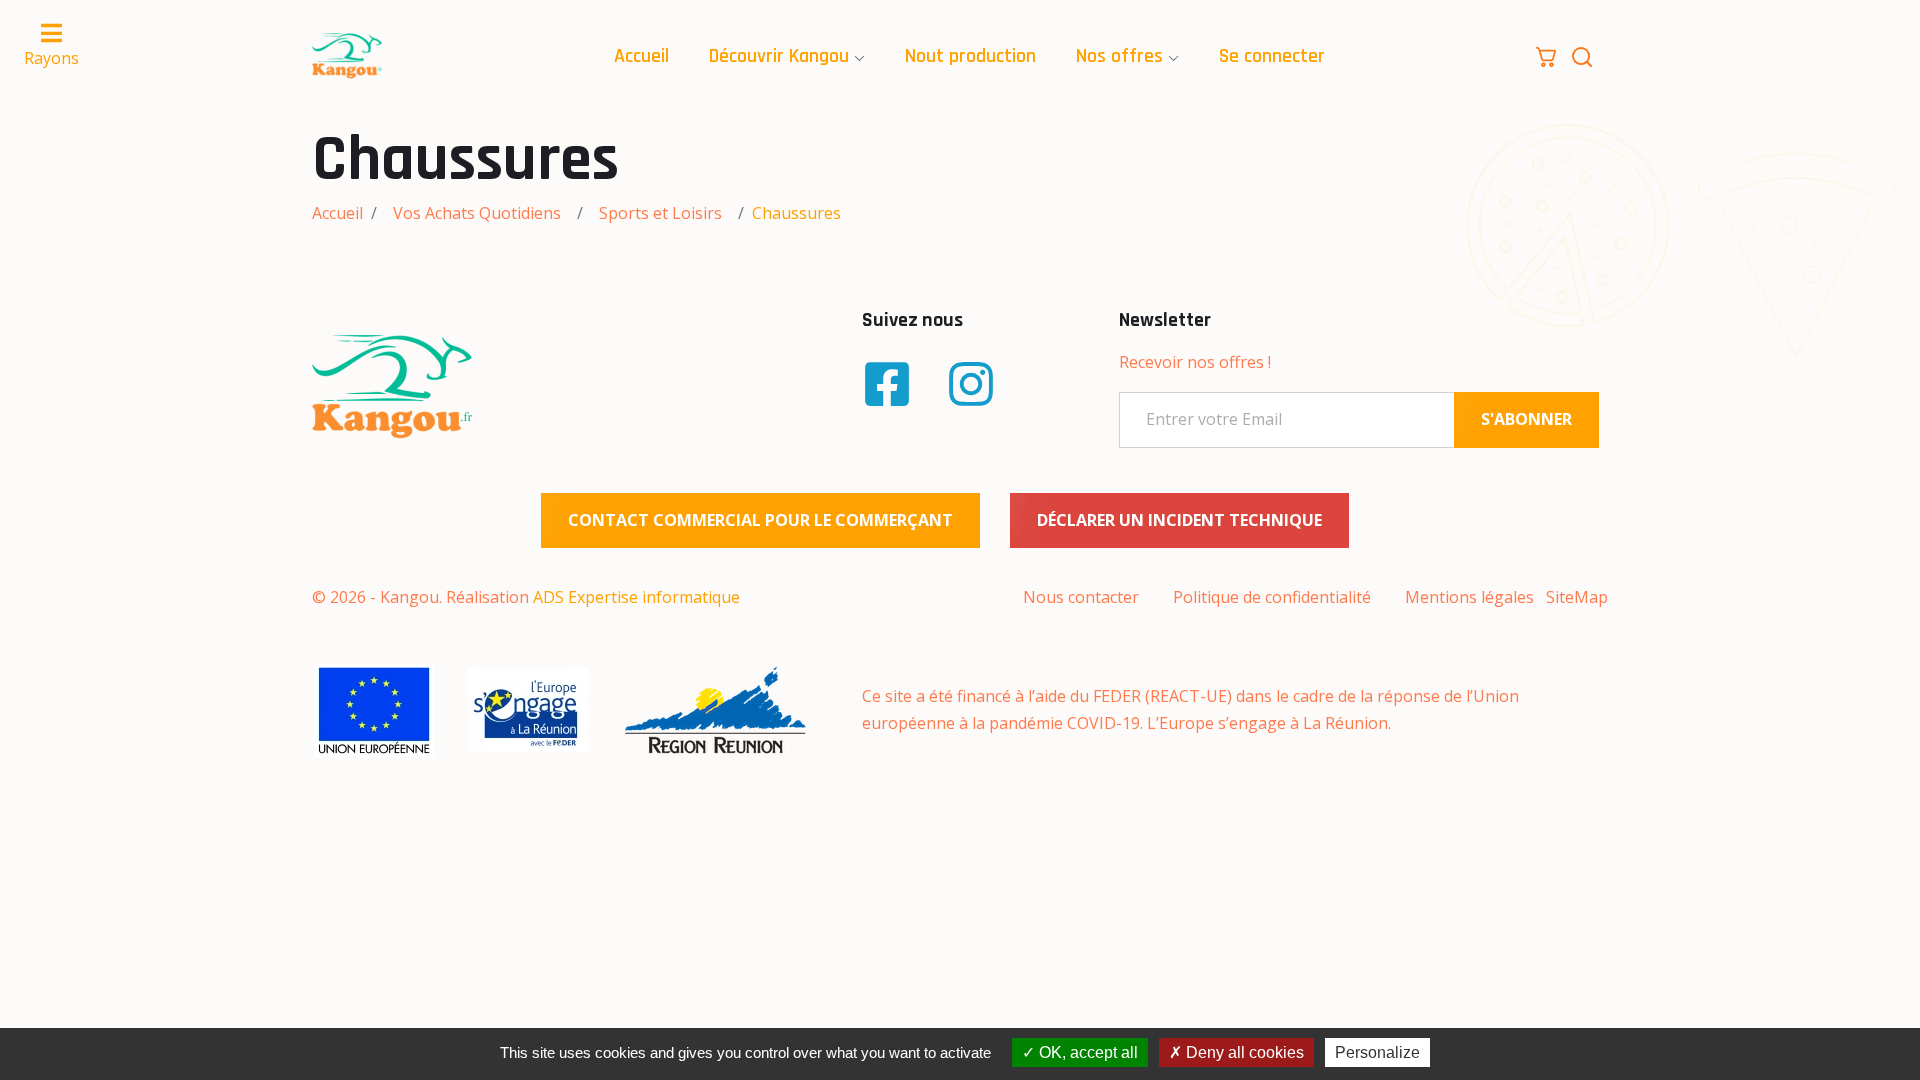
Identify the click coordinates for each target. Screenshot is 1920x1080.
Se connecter (1272, 56)
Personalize (1377, 1052)
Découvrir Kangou (779, 56)
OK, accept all (1086, 1052)
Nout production (970, 56)
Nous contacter (1081, 597)
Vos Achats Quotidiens (477, 213)
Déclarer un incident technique (1179, 520)
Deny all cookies (1243, 1052)
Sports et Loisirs (660, 213)
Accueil (641, 56)
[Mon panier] (1546, 55)
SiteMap (1577, 597)
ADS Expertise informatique (636, 597)
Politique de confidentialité (1272, 597)
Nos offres (1119, 56)
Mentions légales (1469, 597)
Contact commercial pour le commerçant (760, 520)
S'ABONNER (1526, 419)
